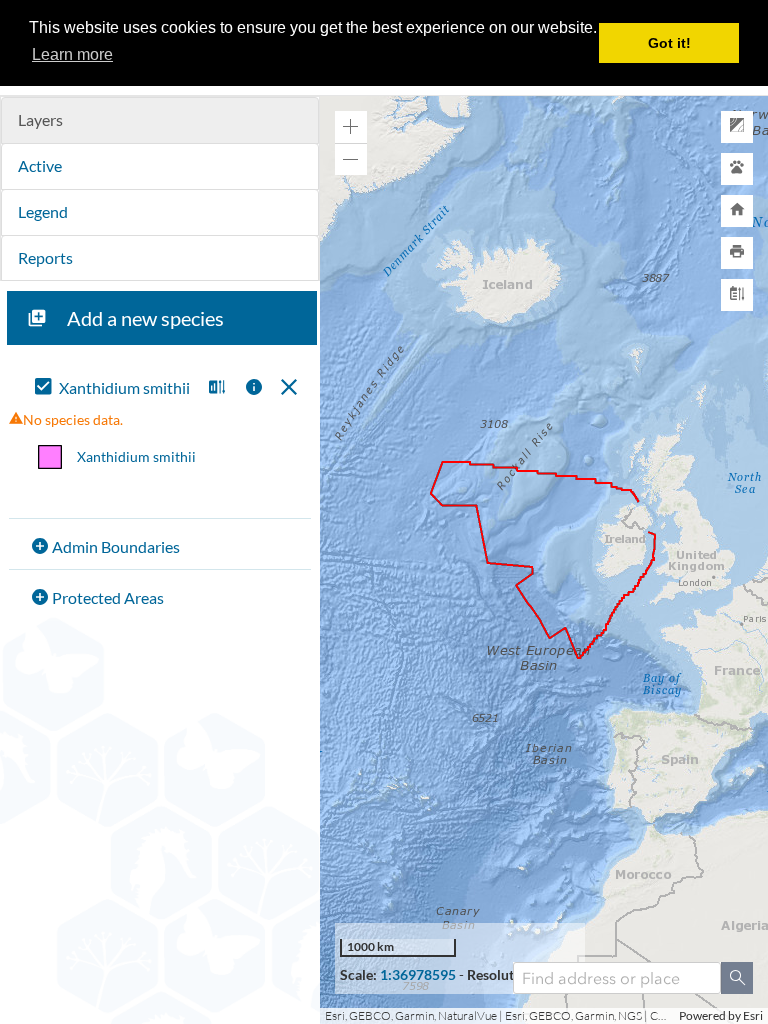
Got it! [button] (669, 43)
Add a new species (145, 318)
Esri (753, 1015)
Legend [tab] (43, 211)
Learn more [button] (72, 54)
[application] (544, 560)
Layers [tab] (40, 119)
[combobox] (617, 978)
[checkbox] (113, 388)
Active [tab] (40, 165)
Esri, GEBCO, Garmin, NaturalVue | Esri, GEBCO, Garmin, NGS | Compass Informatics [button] (499, 1015)
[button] (214, 388)
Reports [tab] (45, 257)
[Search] (737, 978)
